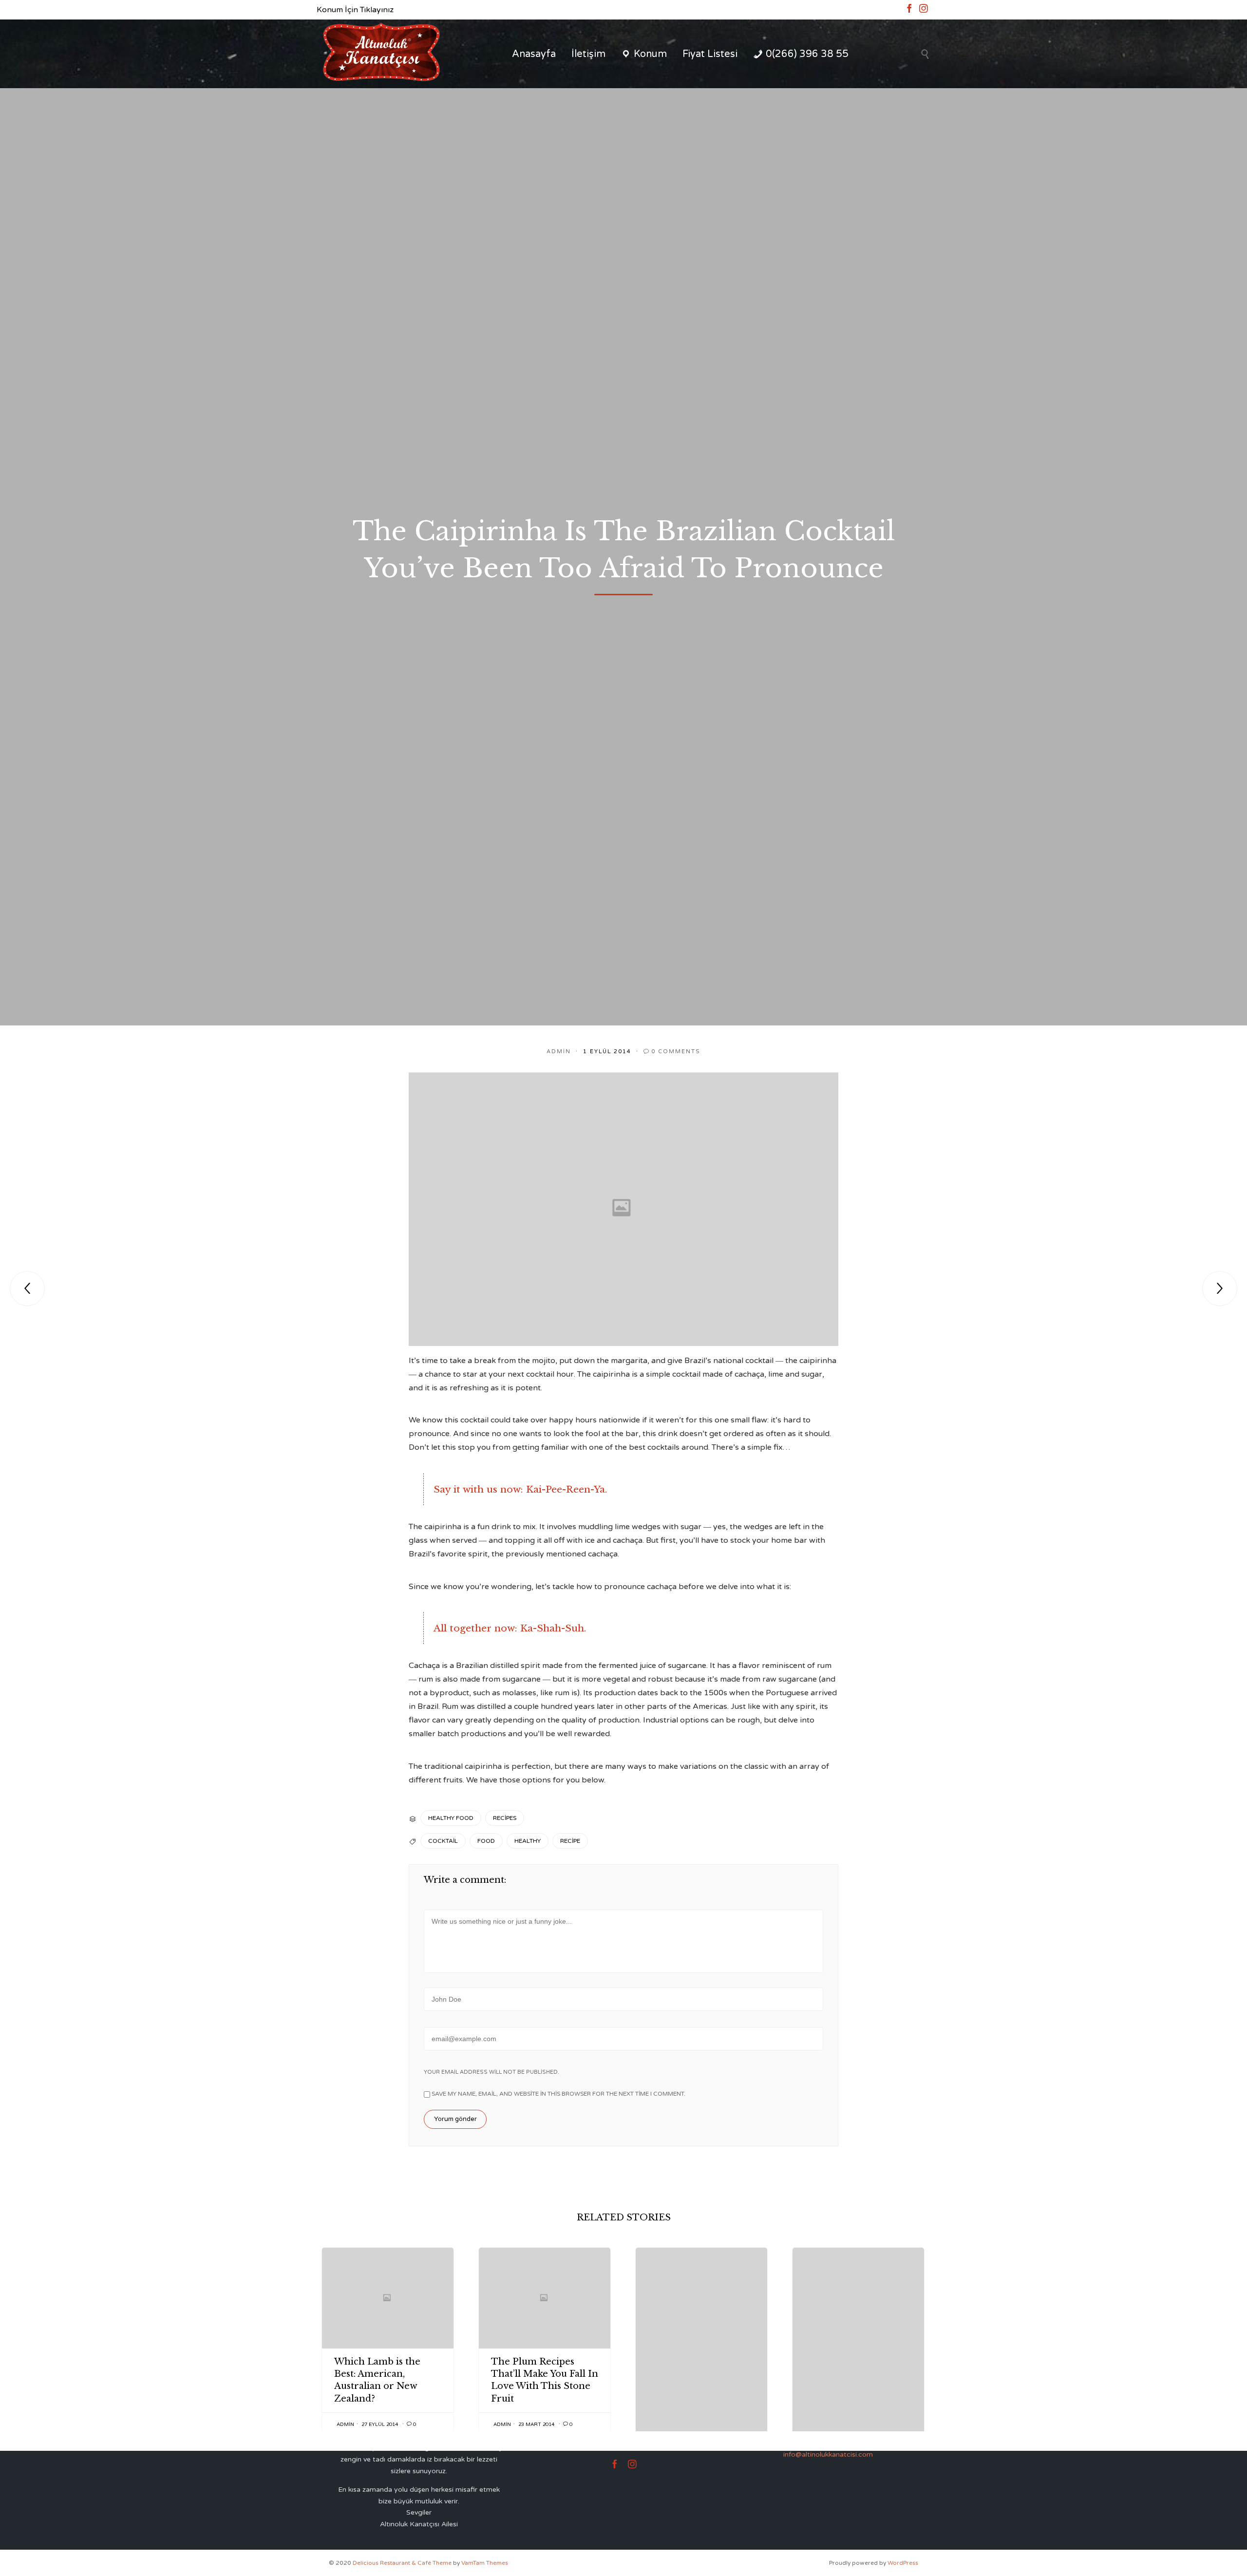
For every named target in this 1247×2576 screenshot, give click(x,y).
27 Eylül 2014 (380, 2424)
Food (486, 1841)
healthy (528, 1841)
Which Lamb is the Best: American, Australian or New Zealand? (377, 2380)
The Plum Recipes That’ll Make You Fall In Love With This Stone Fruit (545, 2380)
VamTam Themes (485, 2563)
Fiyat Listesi (710, 54)
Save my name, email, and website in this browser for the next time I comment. (558, 2094)
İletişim (588, 54)
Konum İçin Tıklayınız (355, 10)
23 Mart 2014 (536, 2424)
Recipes (505, 1818)
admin (559, 1051)
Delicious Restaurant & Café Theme (402, 2563)
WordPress (903, 2563)
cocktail (443, 1841)
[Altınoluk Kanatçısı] (381, 54)
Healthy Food (451, 1818)
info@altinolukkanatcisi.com (828, 2454)
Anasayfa (534, 54)
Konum (650, 54)
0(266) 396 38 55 (807, 54)
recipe (570, 1841)
